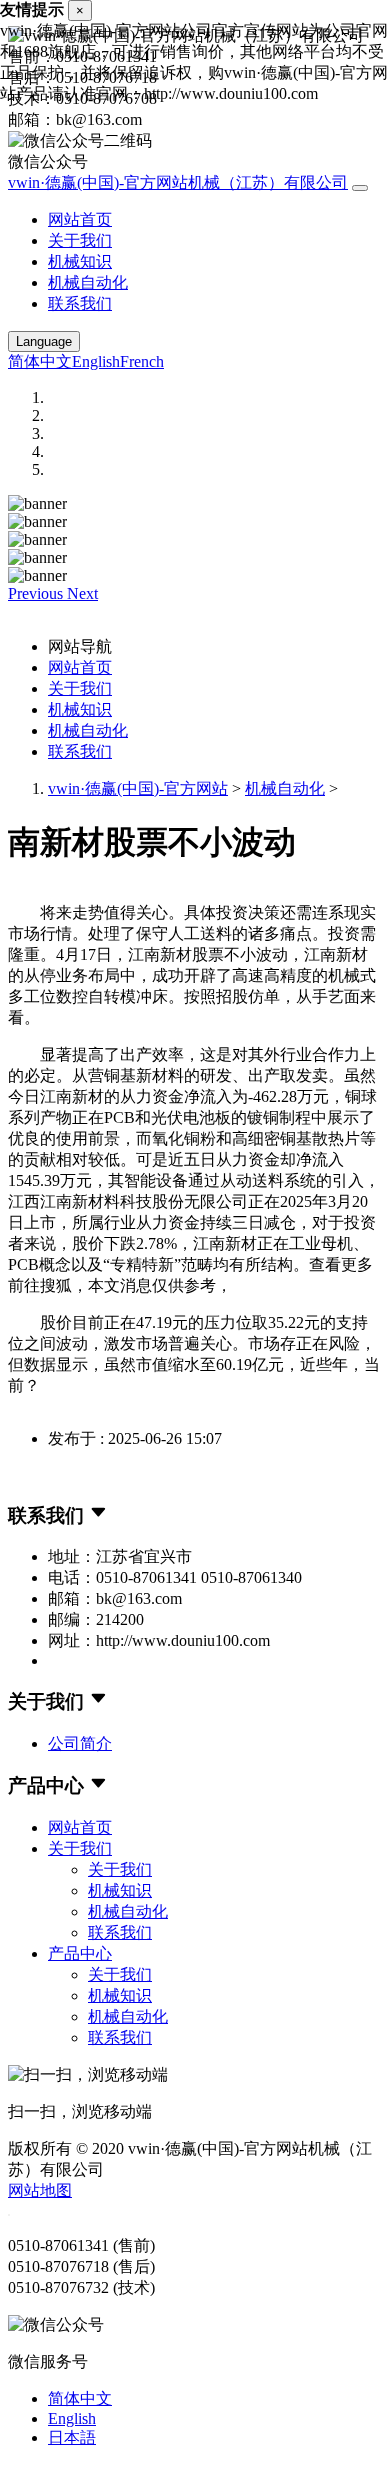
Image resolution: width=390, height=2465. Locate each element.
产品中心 (80, 1953)
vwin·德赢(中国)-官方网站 (138, 788)
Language (44, 341)
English (96, 361)
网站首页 (80, 219)
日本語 (72, 2437)
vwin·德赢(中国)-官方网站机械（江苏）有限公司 (178, 182)
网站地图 (40, 2190)
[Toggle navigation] (360, 188)
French (142, 361)
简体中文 (40, 361)
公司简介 (80, 1743)
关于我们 (80, 240)
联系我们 (80, 303)
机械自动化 (88, 282)
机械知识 (80, 261)
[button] (37, 593)
